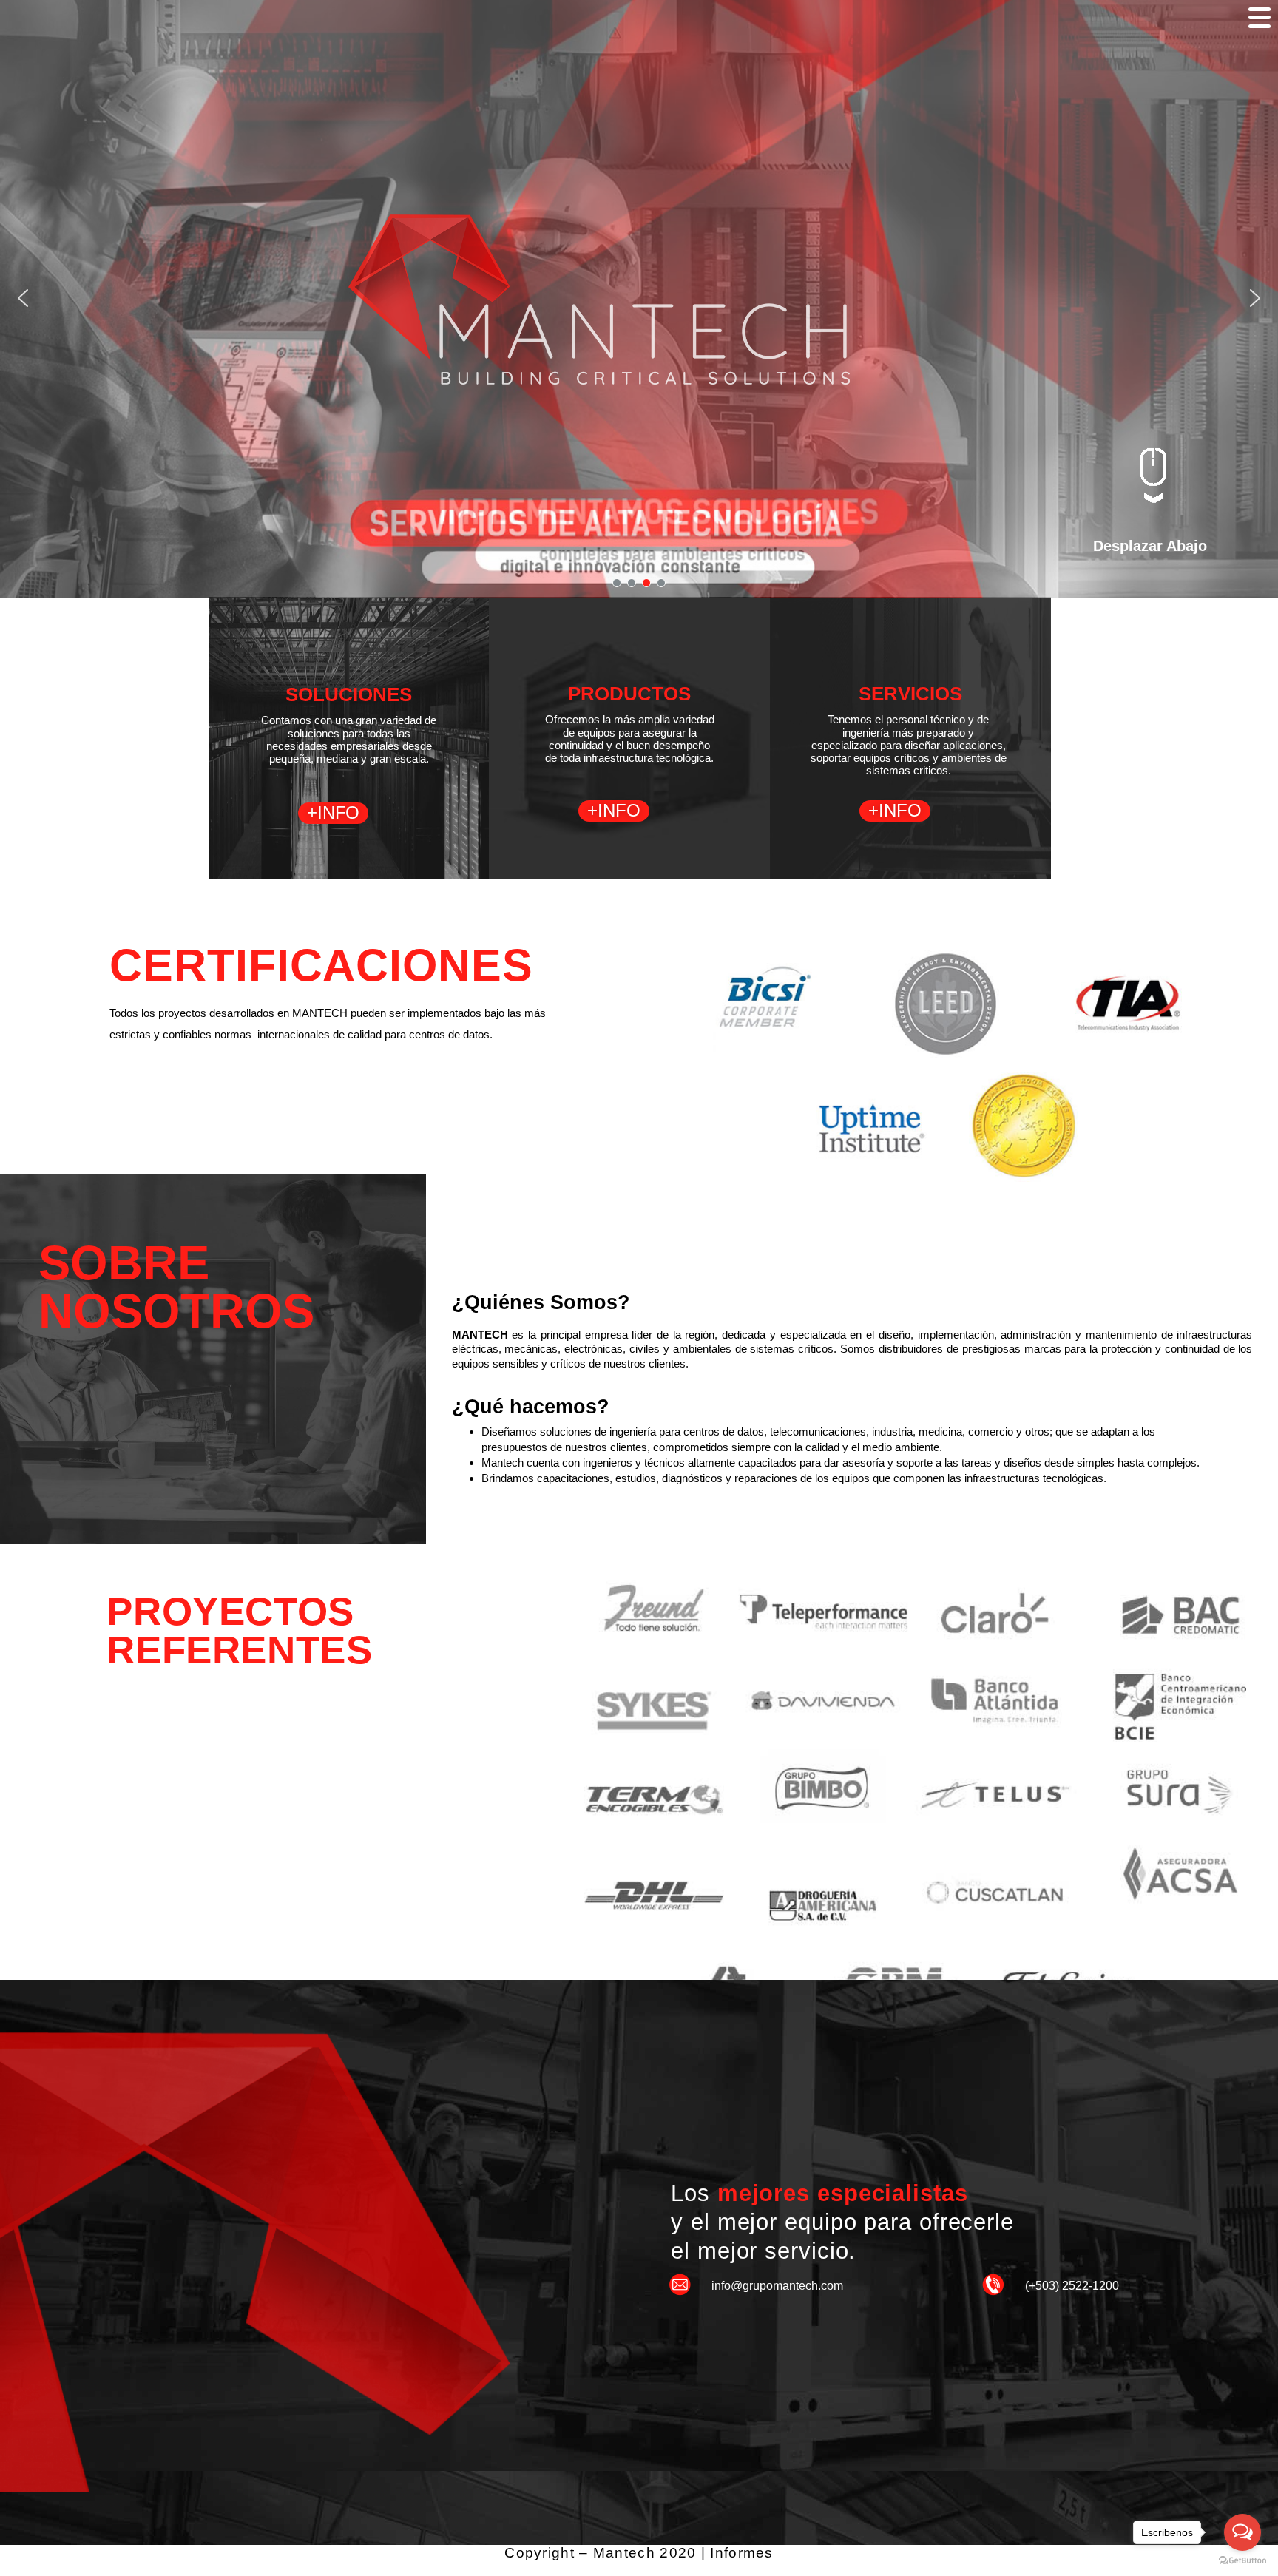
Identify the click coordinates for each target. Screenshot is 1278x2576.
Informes (741, 2553)
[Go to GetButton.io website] (1242, 2561)
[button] (23, 298)
